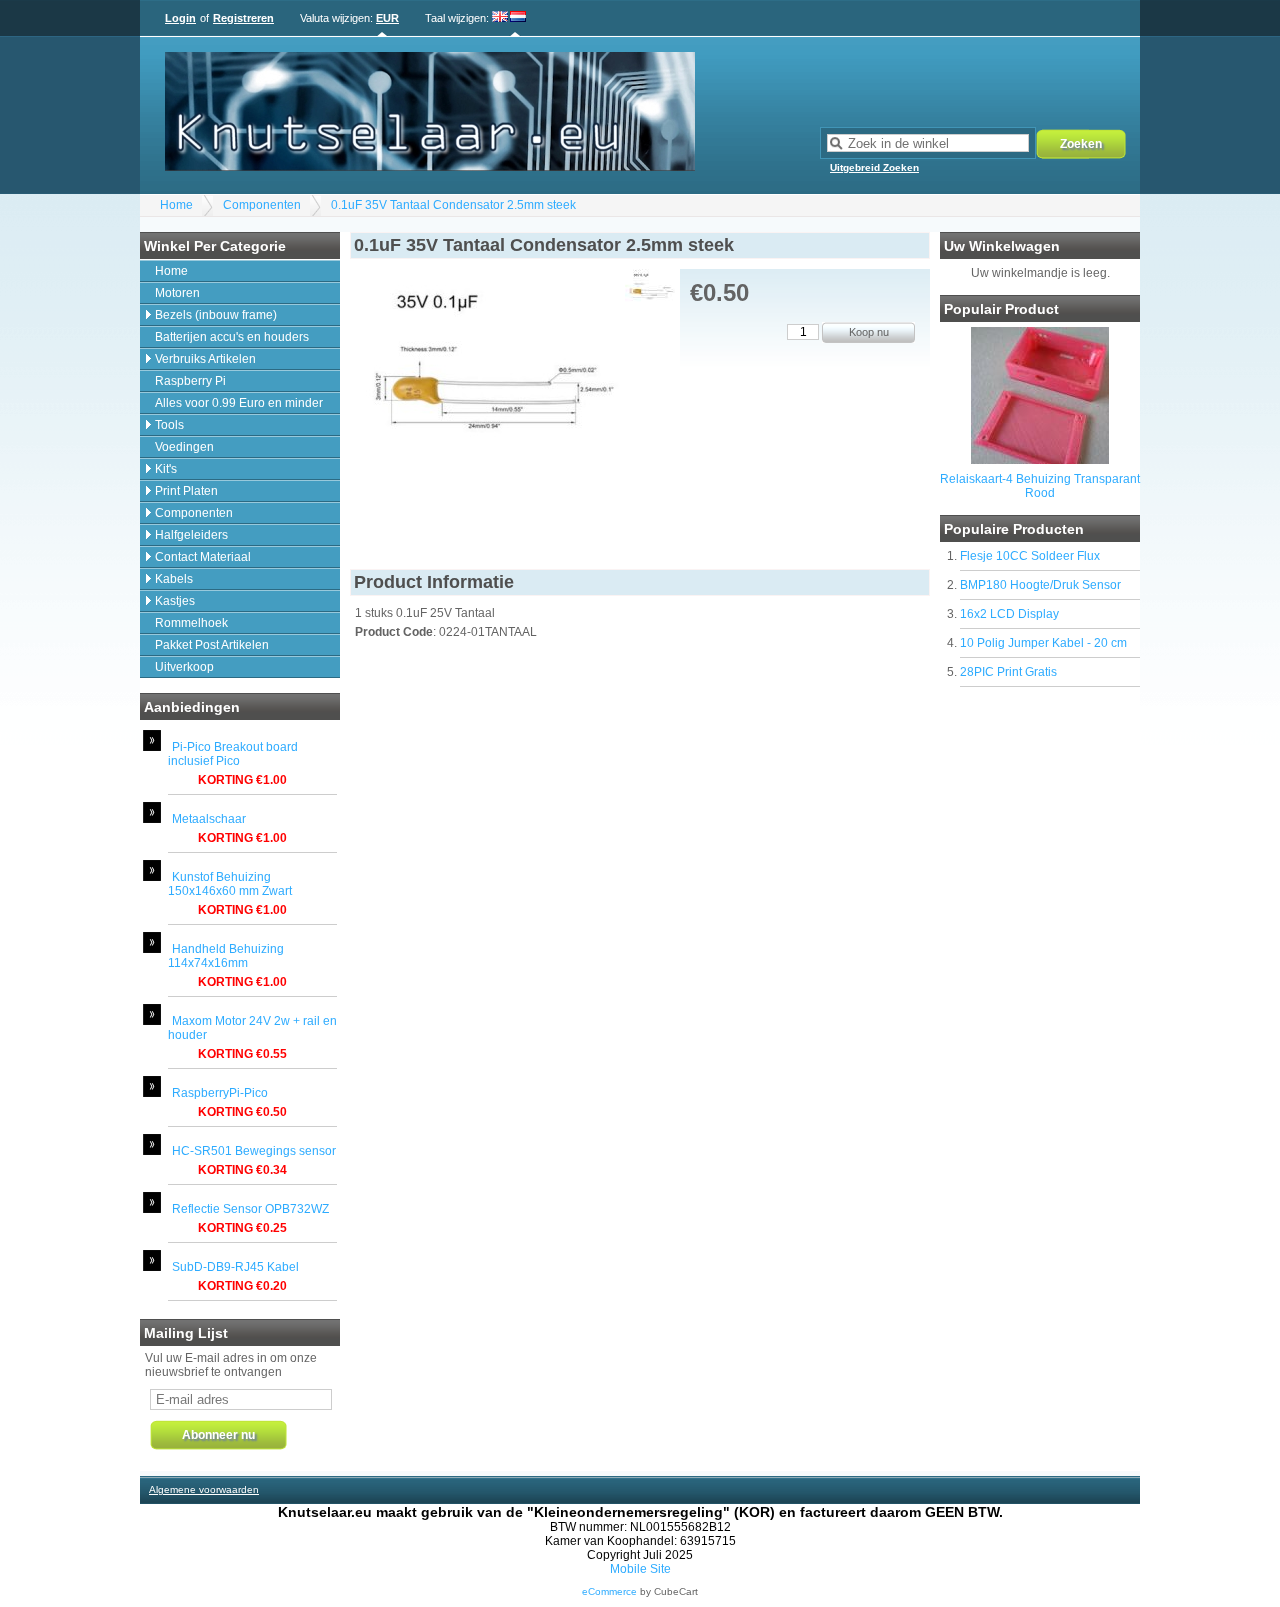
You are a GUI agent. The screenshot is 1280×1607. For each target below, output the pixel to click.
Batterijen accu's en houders (232, 337)
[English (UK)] (500, 18)
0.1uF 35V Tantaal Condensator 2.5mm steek (453, 205)
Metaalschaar (209, 819)
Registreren (243, 18)
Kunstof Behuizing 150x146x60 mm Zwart (230, 884)
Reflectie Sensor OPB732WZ (250, 1209)
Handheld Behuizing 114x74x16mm (226, 956)
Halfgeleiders (191, 535)
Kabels (174, 579)
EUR (387, 18)
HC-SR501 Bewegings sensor (254, 1151)
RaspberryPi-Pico (220, 1093)
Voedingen (184, 447)
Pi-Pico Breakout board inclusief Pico (233, 754)
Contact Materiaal (203, 557)
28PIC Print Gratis (1008, 672)
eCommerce (609, 1591)
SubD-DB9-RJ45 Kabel (235, 1267)
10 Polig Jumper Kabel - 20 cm (1043, 643)
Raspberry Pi (190, 381)
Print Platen (186, 491)
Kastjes (175, 601)
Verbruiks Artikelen (205, 359)
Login (180, 18)
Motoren (177, 293)
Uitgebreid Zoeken (874, 167)
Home (176, 205)
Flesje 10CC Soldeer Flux (1030, 556)
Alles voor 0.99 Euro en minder (239, 403)
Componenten (262, 205)
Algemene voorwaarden (204, 1489)
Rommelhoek (191, 623)
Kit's (166, 469)
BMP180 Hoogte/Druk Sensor (1040, 585)
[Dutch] (518, 18)
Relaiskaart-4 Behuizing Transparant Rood (1040, 486)
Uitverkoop (184, 667)
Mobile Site (640, 1569)
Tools (169, 425)
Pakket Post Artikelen (212, 645)
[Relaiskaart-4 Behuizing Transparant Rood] (1040, 460)
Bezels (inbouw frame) (216, 315)
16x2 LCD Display (1009, 614)
